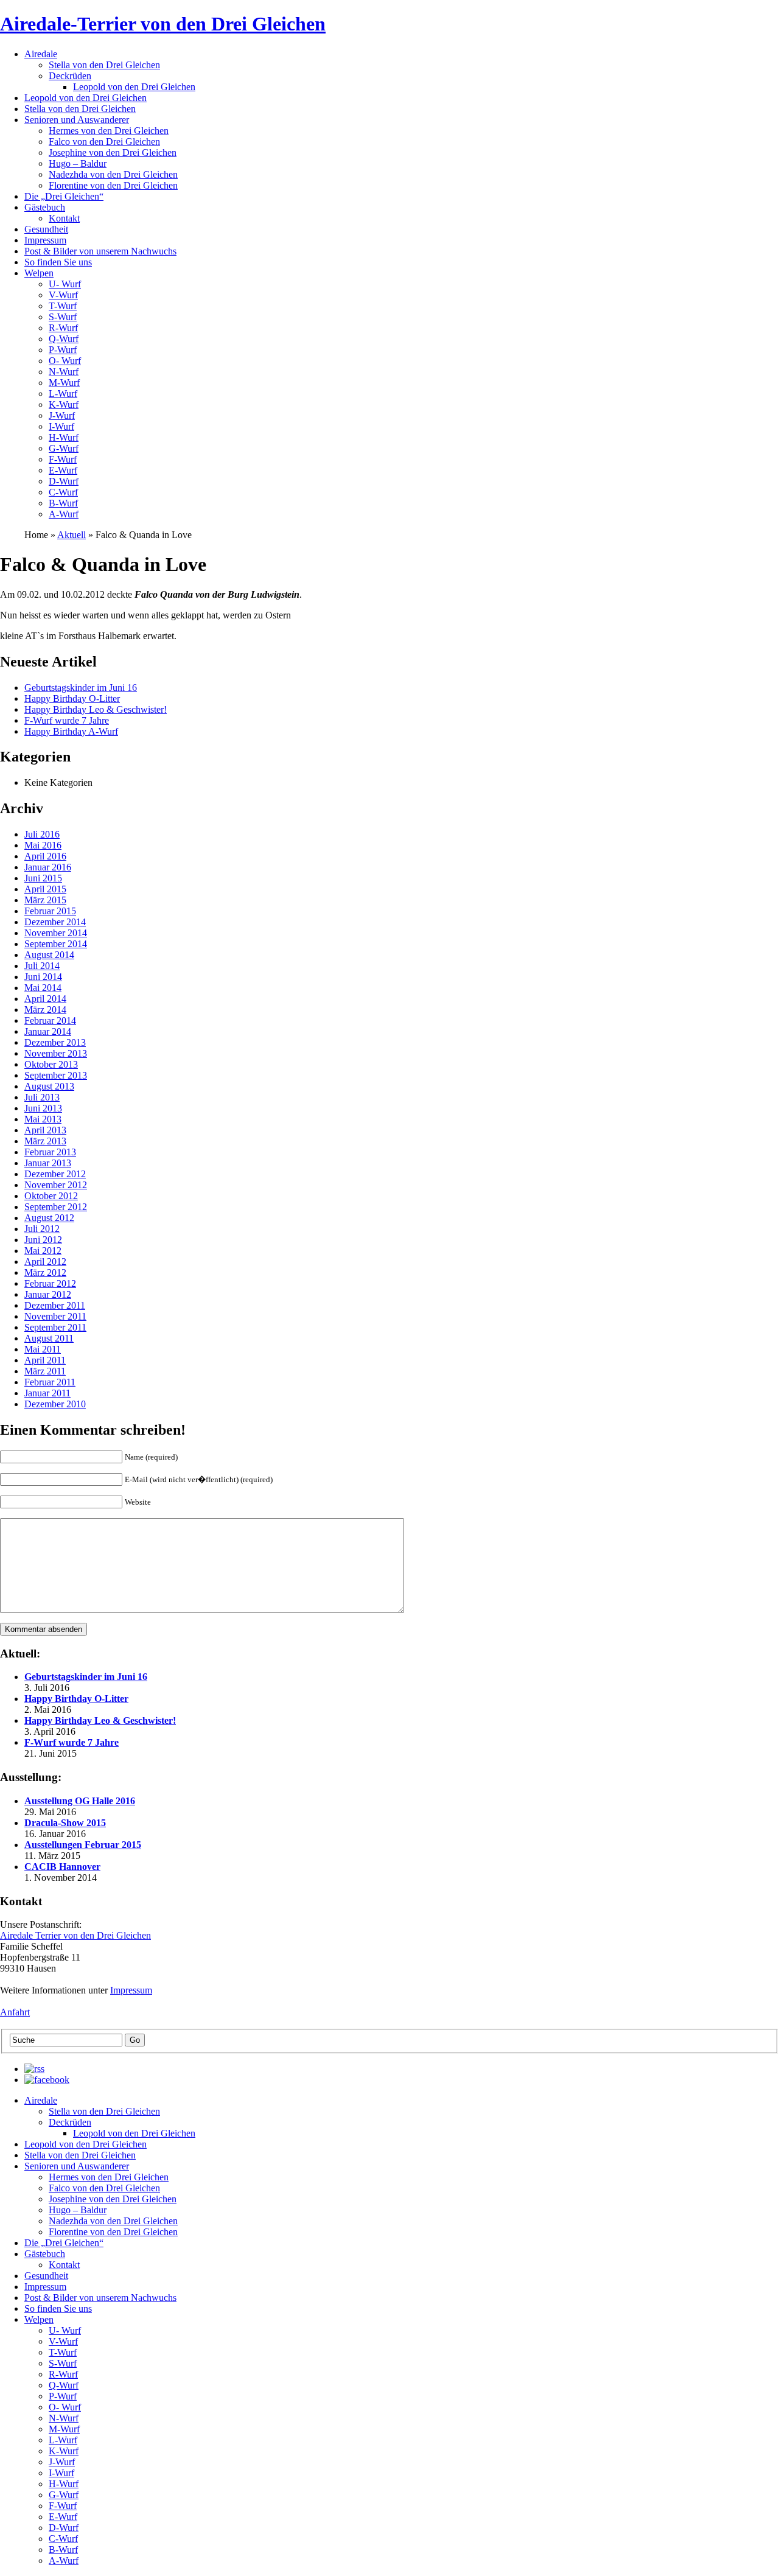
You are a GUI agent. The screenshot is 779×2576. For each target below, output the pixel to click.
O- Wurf (65, 361)
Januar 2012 (48, 1294)
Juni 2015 (43, 878)
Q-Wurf (64, 339)
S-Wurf (63, 317)
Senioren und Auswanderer (77, 120)
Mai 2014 (43, 988)
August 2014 (49, 955)
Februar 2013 (50, 1152)
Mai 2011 (43, 1349)
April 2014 (45, 999)
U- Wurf (65, 284)
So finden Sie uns (58, 262)
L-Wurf (63, 394)
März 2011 (45, 1371)
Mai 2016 (43, 845)
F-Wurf (63, 459)
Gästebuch (45, 207)
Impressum (45, 240)
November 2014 (56, 933)
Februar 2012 (50, 1283)
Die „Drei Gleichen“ (64, 196)
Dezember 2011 (55, 1305)
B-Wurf (63, 503)
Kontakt (64, 218)
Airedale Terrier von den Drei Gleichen (75, 1935)
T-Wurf (63, 306)
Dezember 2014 (55, 922)
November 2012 (56, 1185)
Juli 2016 (42, 834)
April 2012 (45, 1262)
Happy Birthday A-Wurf (71, 731)
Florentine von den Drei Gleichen (113, 185)
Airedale (41, 54)
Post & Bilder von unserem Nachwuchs (100, 251)
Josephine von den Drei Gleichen (113, 152)
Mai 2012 (43, 1251)
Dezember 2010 (55, 1404)
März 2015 (45, 900)
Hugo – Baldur (78, 163)
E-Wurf (63, 470)
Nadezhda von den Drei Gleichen (113, 174)
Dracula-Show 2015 (65, 1823)
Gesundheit (46, 229)
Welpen (39, 273)
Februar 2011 (50, 1382)
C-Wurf (63, 492)
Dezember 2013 (55, 1042)
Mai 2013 (43, 1119)
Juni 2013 (43, 1108)
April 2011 (45, 1360)
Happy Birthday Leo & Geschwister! (96, 709)
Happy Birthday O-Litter (72, 698)
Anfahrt (15, 2012)
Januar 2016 (48, 867)
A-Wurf (64, 514)
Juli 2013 (42, 1097)
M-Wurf (64, 383)
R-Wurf (63, 328)
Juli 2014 (42, 966)
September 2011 (55, 1327)
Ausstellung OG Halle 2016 (80, 1801)
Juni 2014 (43, 977)
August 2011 (49, 1338)
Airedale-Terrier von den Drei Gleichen (163, 24)
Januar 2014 (48, 1031)
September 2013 (56, 1075)
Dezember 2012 (55, 1174)
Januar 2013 (48, 1163)
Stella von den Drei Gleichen (104, 65)
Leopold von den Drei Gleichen (134, 87)
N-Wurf (64, 372)
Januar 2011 (47, 1393)
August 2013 (49, 1086)
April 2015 (45, 889)
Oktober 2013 (51, 1064)
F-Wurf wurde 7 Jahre (67, 720)
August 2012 (49, 1218)
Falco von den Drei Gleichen (104, 142)
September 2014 (56, 944)
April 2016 (45, 856)
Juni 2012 (43, 1240)
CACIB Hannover (62, 1867)
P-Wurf (63, 350)
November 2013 (56, 1053)
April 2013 (45, 1130)
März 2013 (45, 1141)
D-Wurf (64, 481)
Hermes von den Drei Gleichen (109, 131)
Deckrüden (70, 76)
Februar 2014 (50, 1020)
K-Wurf (64, 404)
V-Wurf (63, 295)
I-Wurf (61, 426)
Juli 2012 (42, 1229)
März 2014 (45, 1010)
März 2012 (45, 1272)
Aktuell (72, 535)
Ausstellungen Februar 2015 (83, 1845)
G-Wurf (64, 448)
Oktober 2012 (51, 1196)
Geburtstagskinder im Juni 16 (81, 688)
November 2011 (55, 1316)
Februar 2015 (50, 911)
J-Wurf (62, 415)
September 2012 (56, 1207)
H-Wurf (64, 437)
